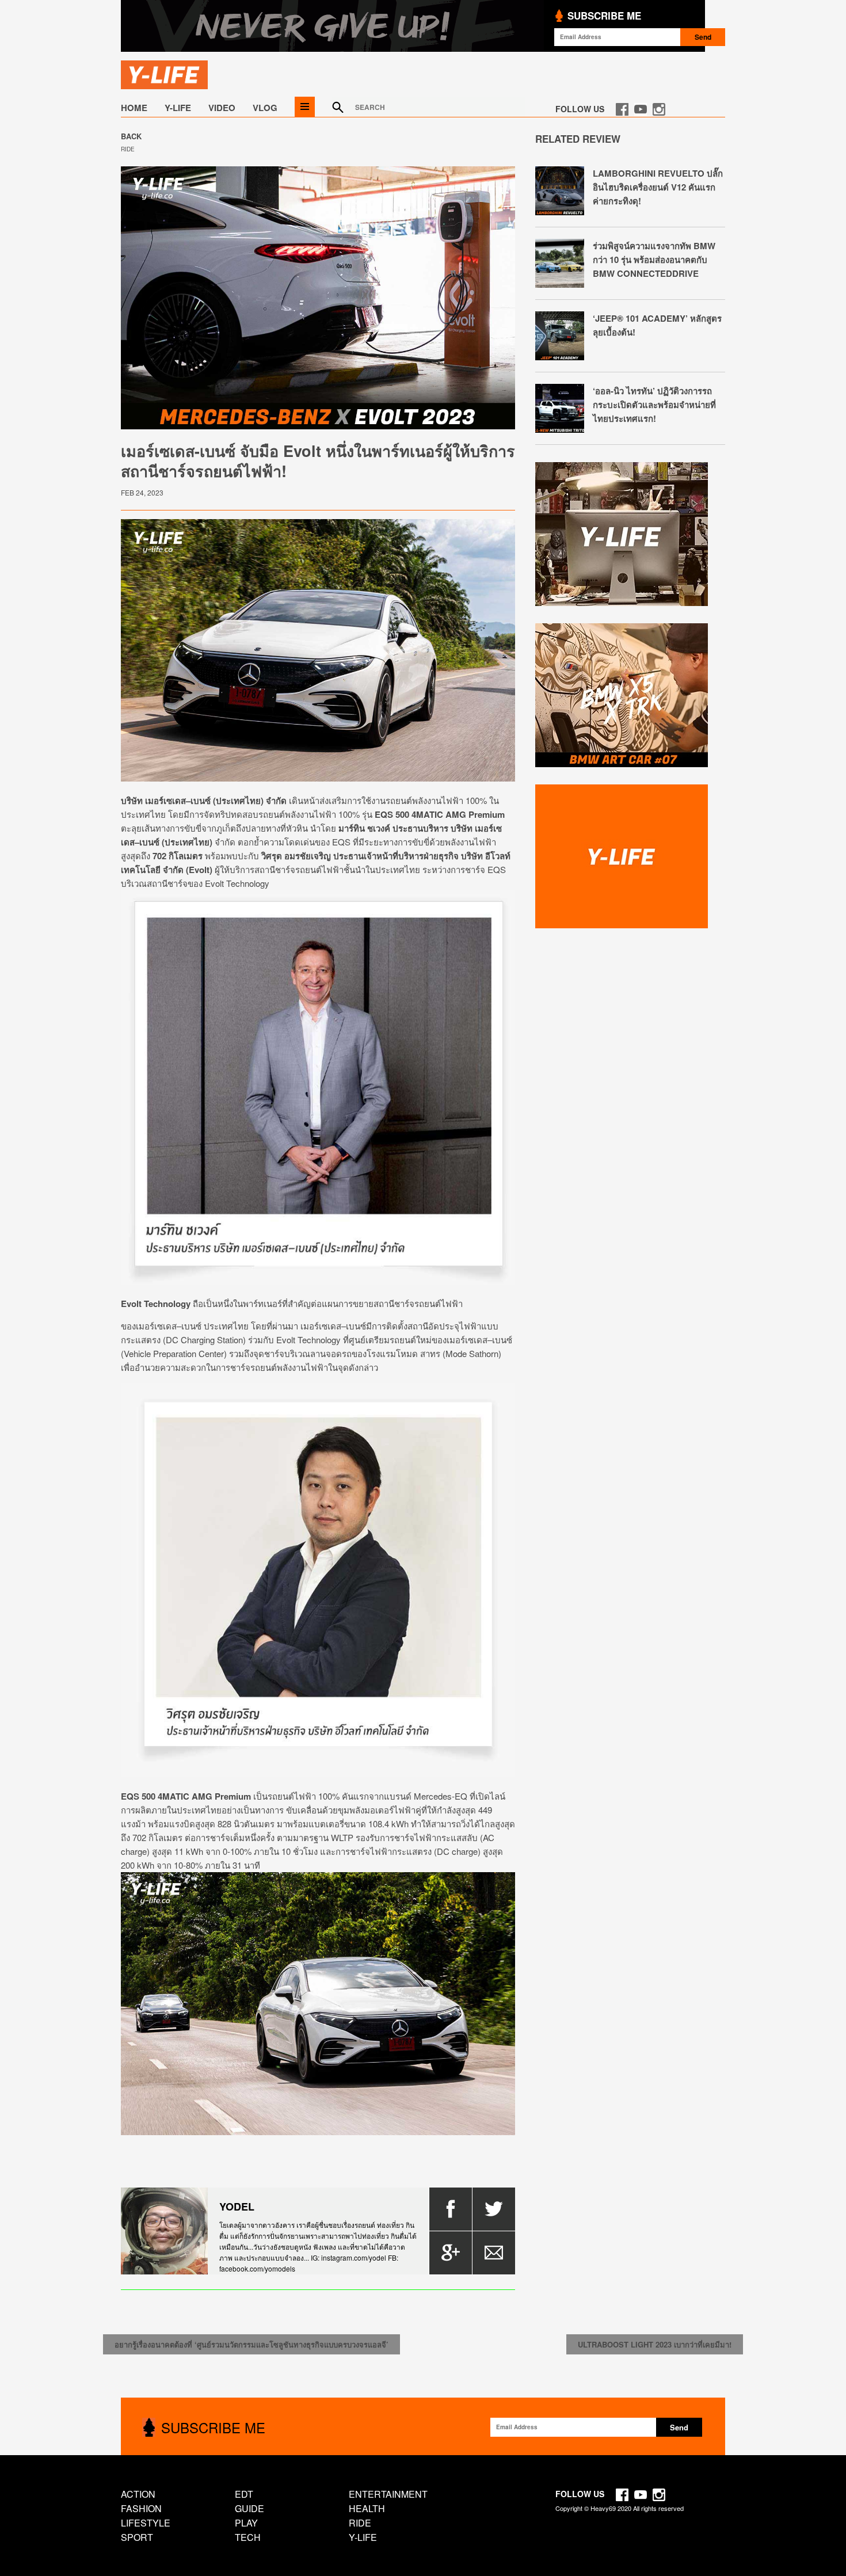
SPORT (137, 2537)
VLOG (265, 108)
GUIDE (249, 2508)
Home (134, 108)
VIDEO (222, 108)
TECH (248, 2537)
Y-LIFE (178, 108)
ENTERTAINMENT (388, 2494)
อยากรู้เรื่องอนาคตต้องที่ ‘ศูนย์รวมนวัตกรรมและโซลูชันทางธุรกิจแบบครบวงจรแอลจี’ (251, 2344)
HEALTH (367, 2508)
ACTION (138, 2494)
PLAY (246, 2523)
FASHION (141, 2508)
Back (131, 136)
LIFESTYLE (146, 2523)
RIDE (128, 149)
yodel (237, 2207)
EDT (244, 2494)
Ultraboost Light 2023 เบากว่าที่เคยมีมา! (655, 2344)
